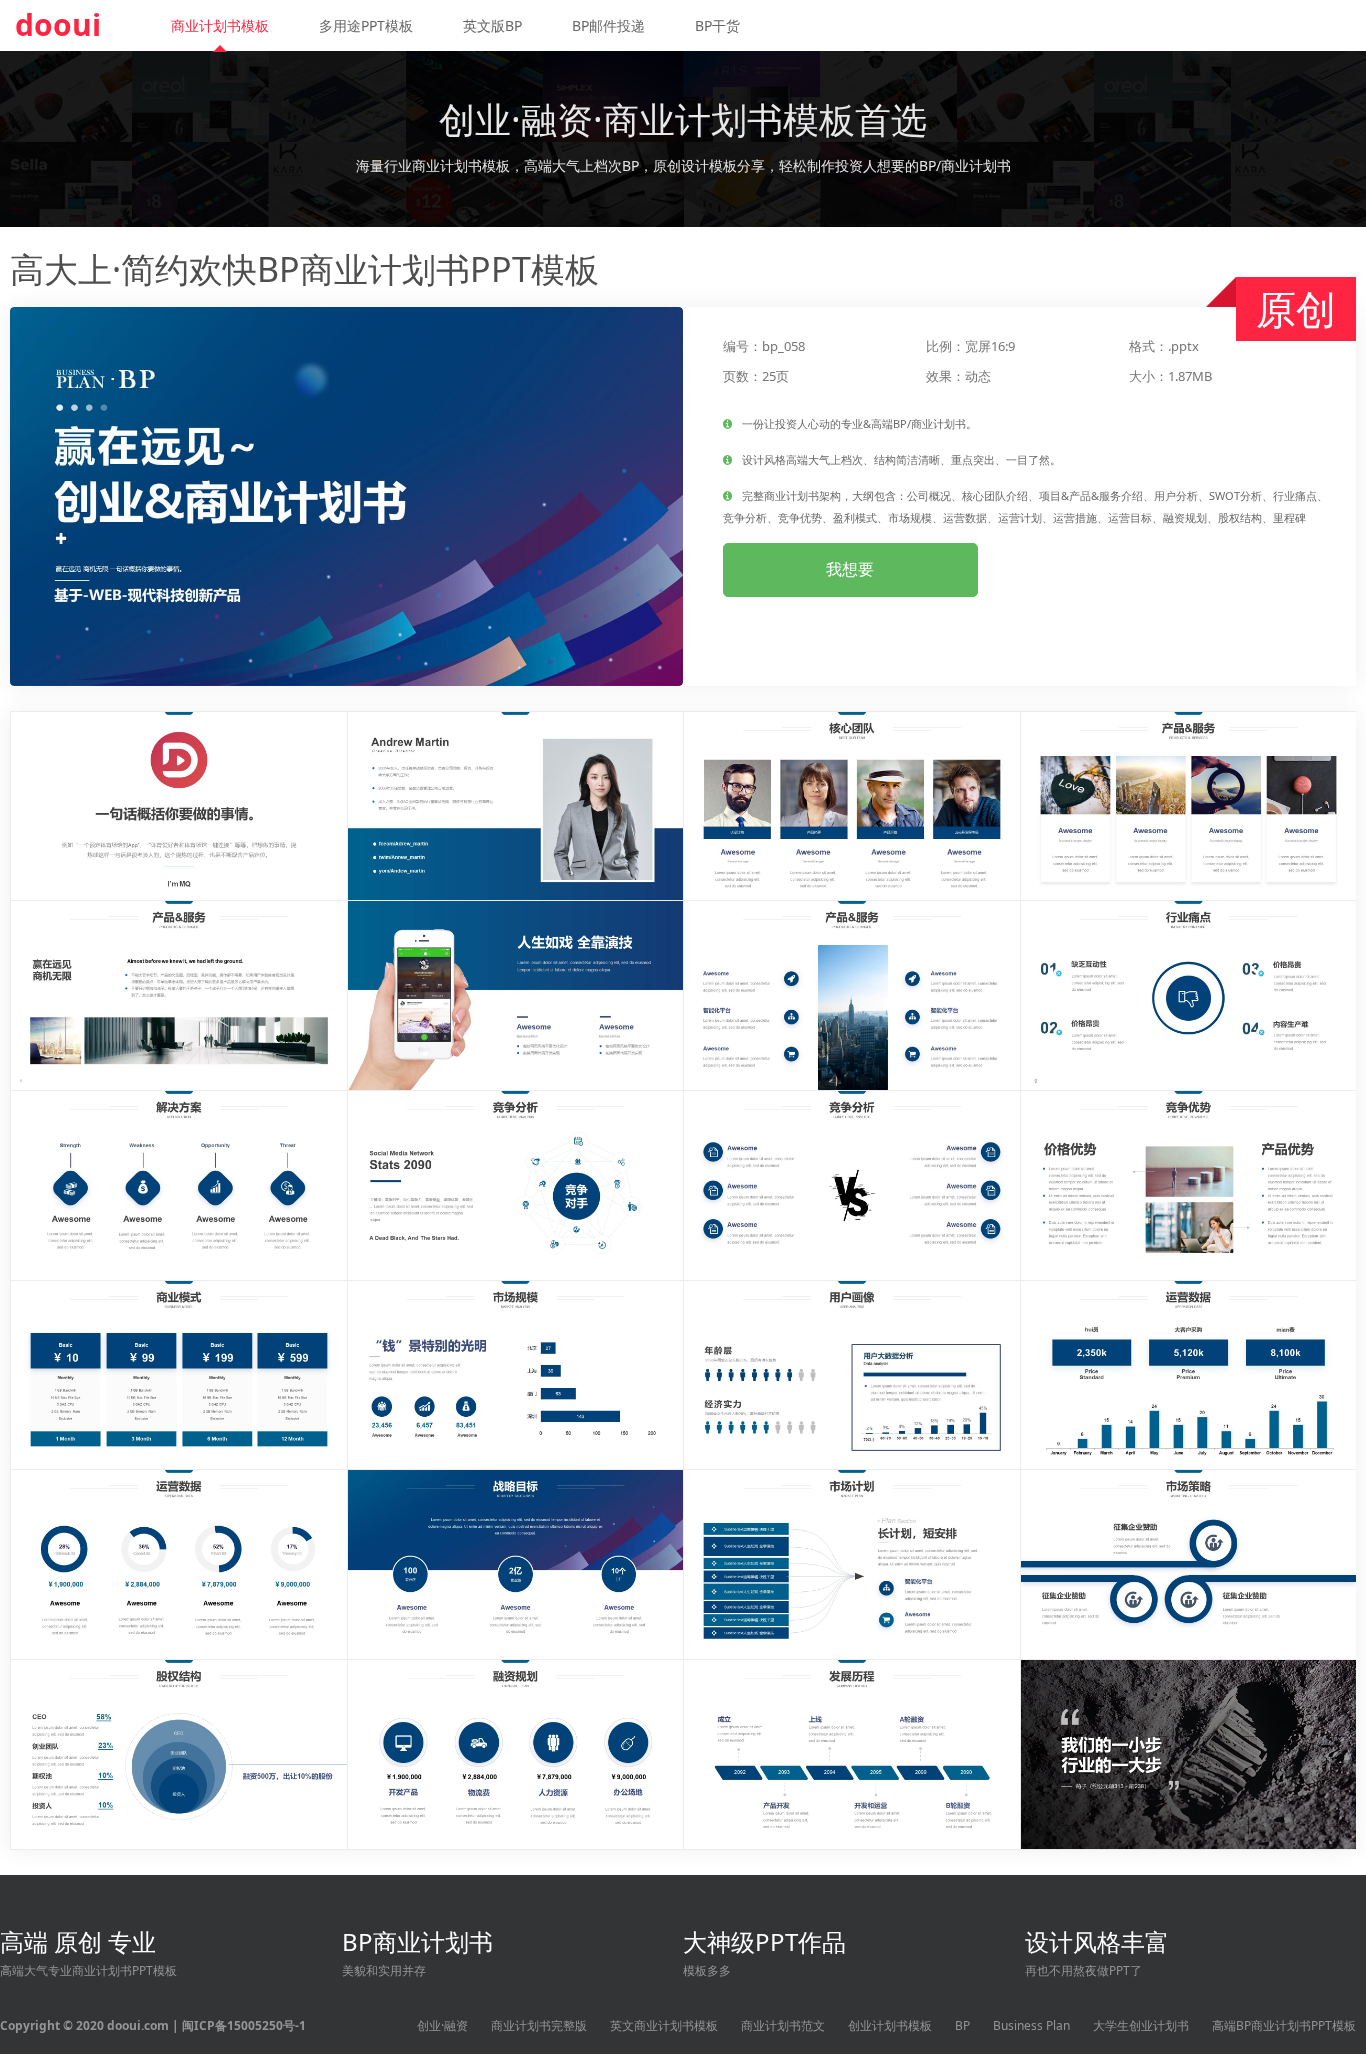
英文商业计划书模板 (664, 2025)
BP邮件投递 (608, 25)
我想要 (850, 569)
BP (962, 2025)
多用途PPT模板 (366, 25)
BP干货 (717, 25)
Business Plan (1031, 2025)
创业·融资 (442, 2025)
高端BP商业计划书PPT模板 (1284, 2025)
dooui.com (138, 2025)
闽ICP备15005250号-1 (244, 2025)
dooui (58, 24)
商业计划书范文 (783, 2025)
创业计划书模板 (890, 2025)
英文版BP (492, 25)
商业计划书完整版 (539, 2025)
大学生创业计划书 (1141, 2025)
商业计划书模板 (220, 25)
